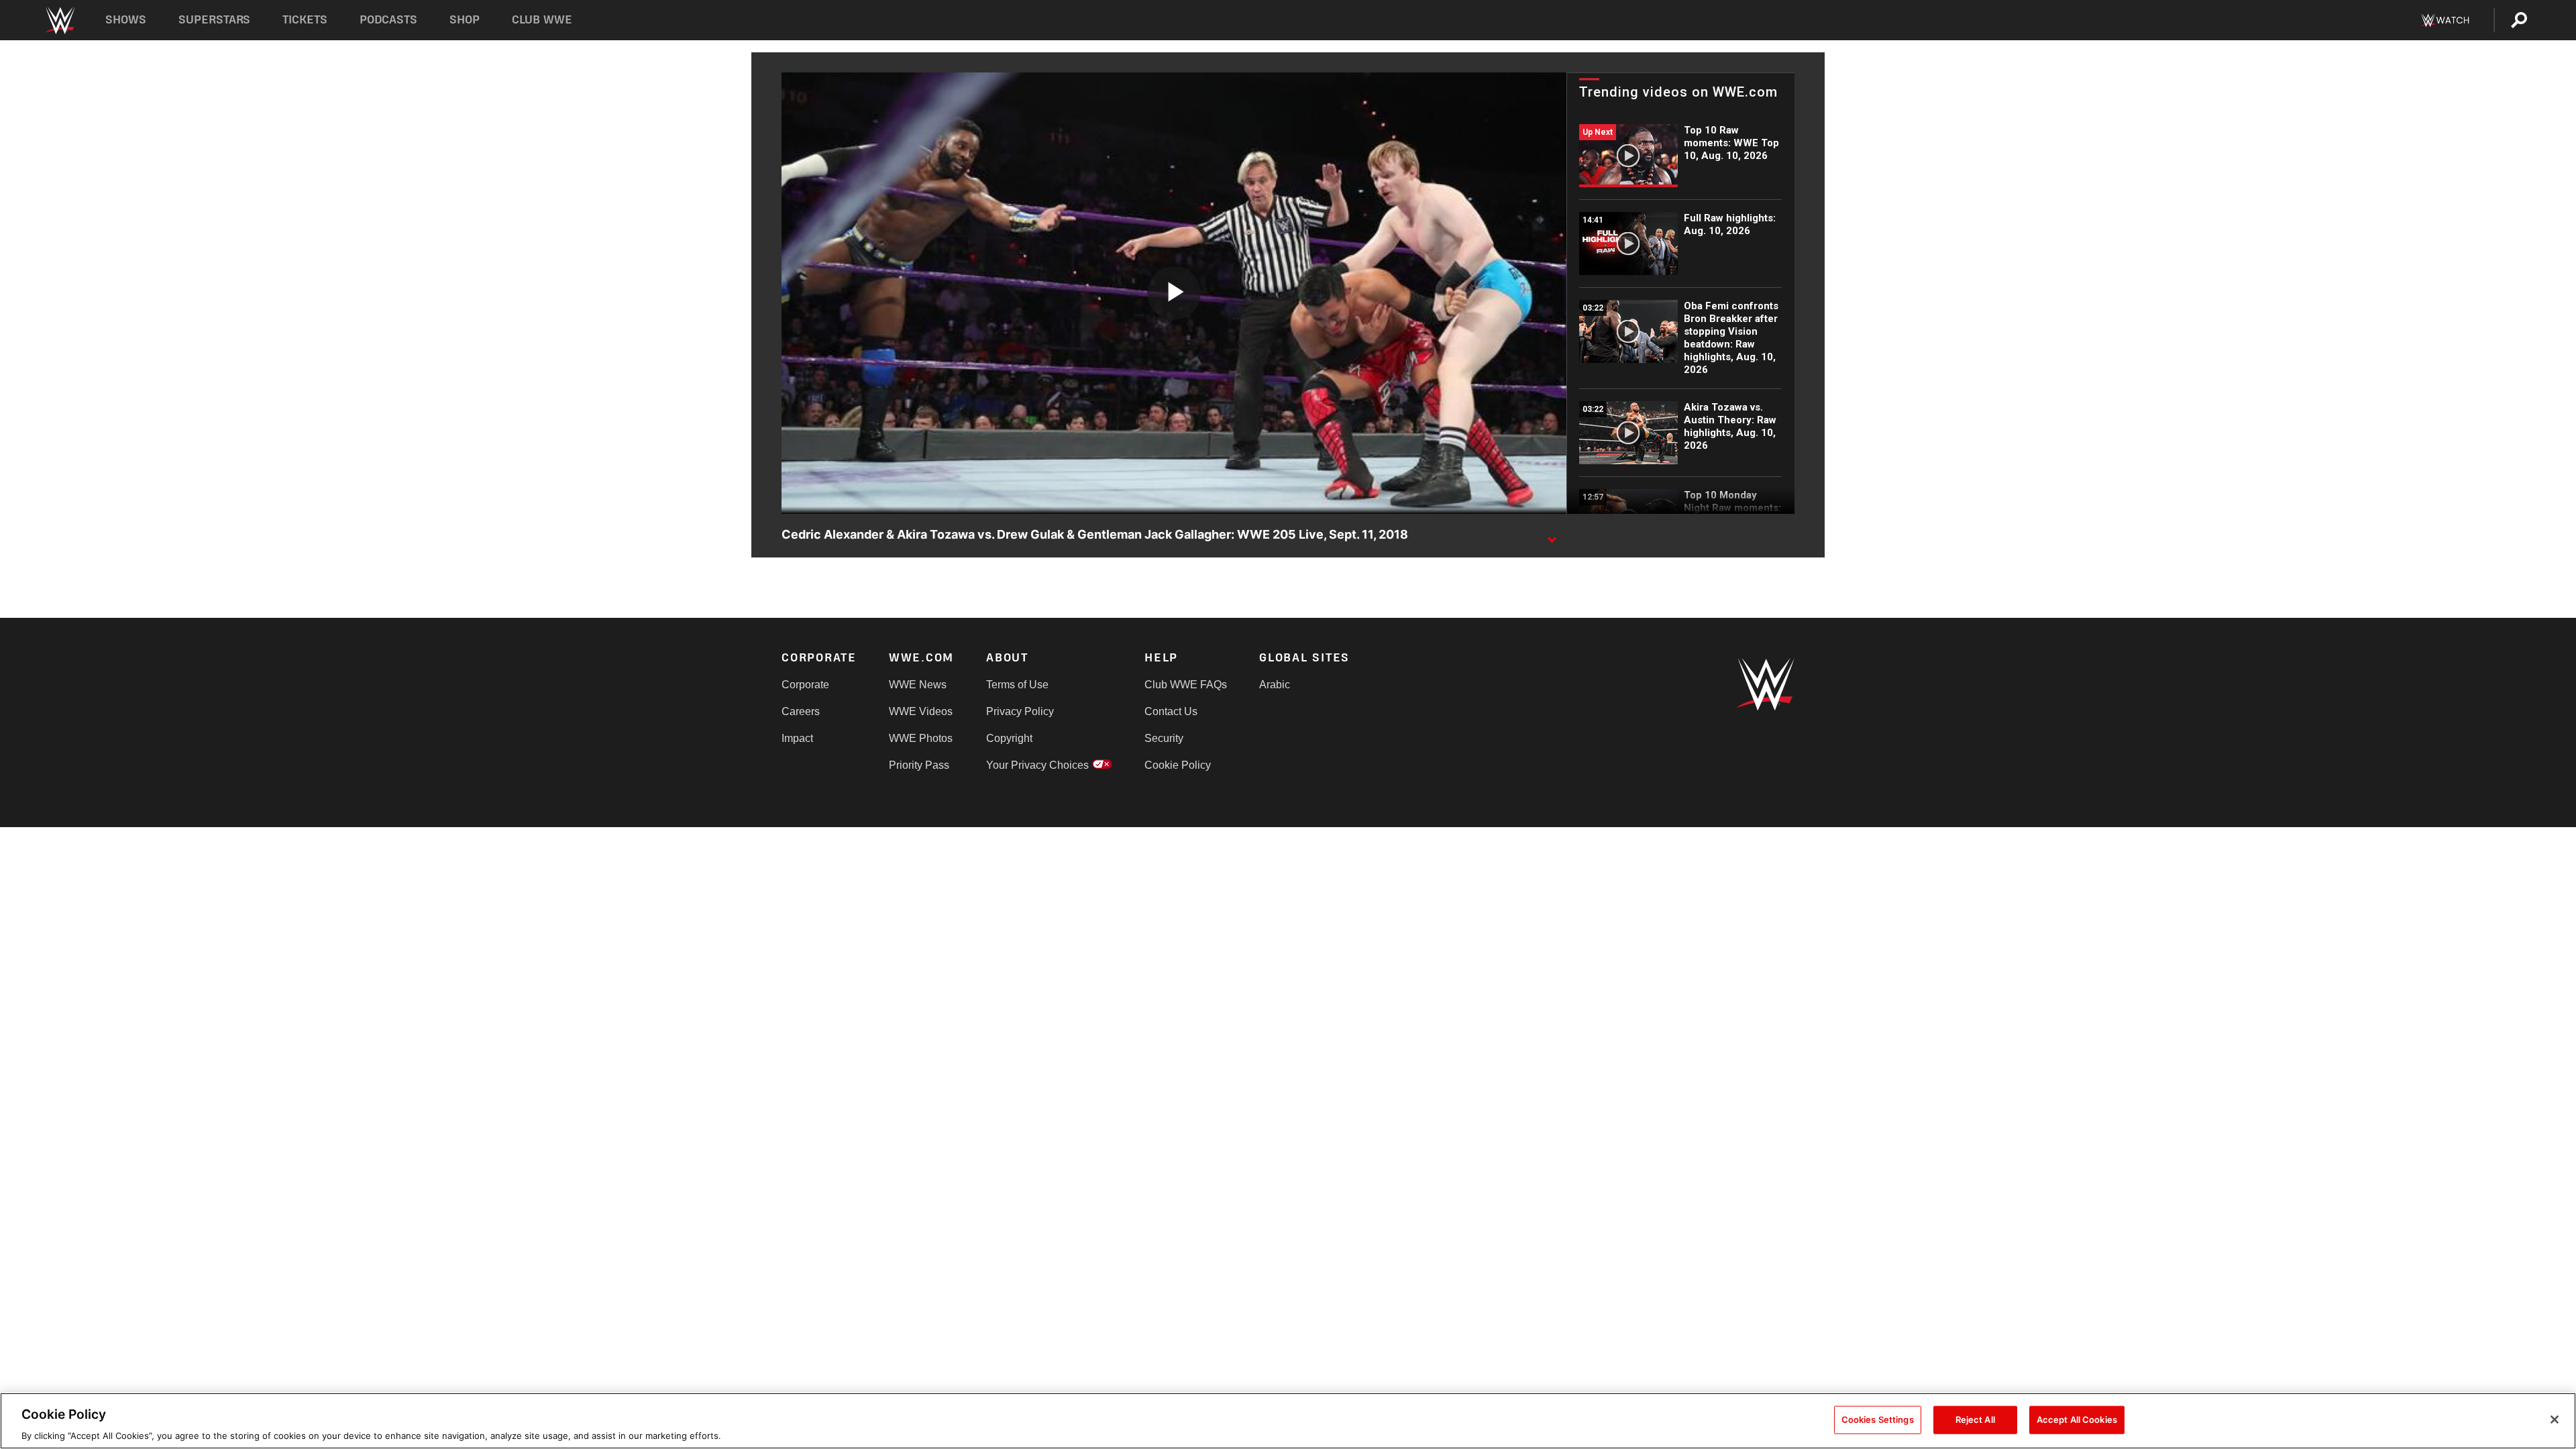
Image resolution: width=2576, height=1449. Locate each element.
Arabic (1275, 685)
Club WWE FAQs (1186, 685)
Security (1164, 738)
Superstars (215, 20)
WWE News (918, 685)
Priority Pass (919, 765)
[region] (1288, 1421)
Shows (126, 20)
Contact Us (1171, 711)
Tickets (305, 20)
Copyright (1009, 738)
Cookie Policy (1178, 765)
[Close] (2555, 1419)
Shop (465, 20)
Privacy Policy (1020, 711)
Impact (797, 738)
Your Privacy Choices (1037, 765)
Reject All (1975, 1419)
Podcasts (388, 20)
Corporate (805, 685)
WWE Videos (921, 711)
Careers (801, 711)
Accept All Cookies (2077, 1419)
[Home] (59, 20)
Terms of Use (1017, 685)
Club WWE (542, 20)
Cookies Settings (1878, 1419)
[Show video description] (1552, 535)
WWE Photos (921, 738)
